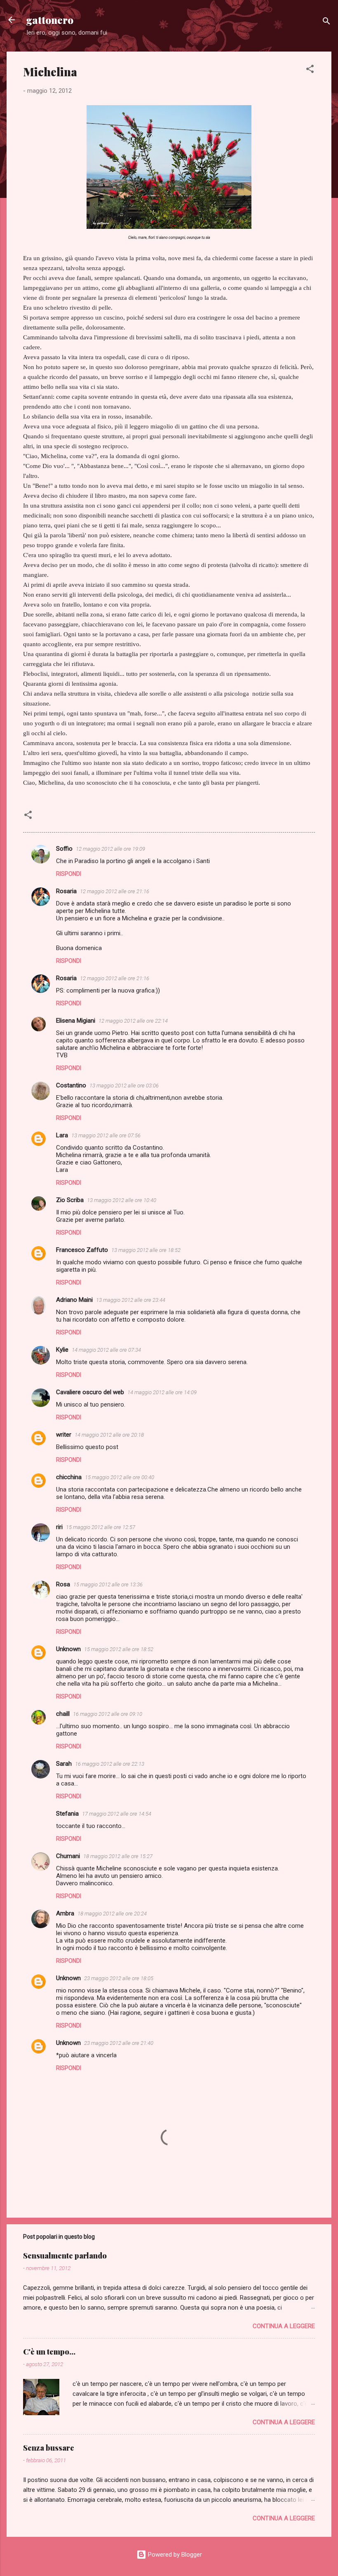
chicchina (69, 1477)
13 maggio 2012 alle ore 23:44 (131, 1300)
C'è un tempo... (49, 2352)
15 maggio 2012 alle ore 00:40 (120, 1477)
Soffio (64, 849)
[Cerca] (326, 22)
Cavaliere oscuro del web (90, 1392)
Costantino (71, 1085)
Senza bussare (49, 2448)
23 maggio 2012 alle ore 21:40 (119, 2043)
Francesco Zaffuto (82, 1250)
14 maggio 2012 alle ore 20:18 (109, 1435)
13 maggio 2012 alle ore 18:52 (146, 1250)
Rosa (63, 1584)
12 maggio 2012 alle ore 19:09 (110, 849)
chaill (63, 1714)
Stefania (67, 1814)
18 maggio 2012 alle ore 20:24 (112, 1914)
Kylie (62, 1350)
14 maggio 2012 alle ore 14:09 (162, 1392)
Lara (62, 1135)
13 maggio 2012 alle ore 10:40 (122, 1200)
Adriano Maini (74, 1300)
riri (59, 1527)
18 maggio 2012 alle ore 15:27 (118, 1856)
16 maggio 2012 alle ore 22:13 (110, 1764)
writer (64, 1435)
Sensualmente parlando (65, 2256)
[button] (310, 70)
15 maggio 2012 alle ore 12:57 (101, 1527)
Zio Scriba (70, 1200)
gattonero (50, 20)
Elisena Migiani (76, 1021)
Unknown (68, 1649)
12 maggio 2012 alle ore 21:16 (115, 891)
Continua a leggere (284, 2326)
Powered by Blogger (174, 2555)
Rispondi (69, 874)
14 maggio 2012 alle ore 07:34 (106, 1350)
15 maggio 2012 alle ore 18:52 (119, 1649)
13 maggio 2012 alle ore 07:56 (106, 1135)
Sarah (64, 1764)
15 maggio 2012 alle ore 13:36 (108, 1584)
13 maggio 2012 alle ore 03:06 (124, 1086)
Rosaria (66, 891)
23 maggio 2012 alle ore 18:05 (119, 1978)
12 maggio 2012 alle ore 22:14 (133, 1021)
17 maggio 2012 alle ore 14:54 (117, 1814)
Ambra (65, 1913)
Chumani (68, 1856)
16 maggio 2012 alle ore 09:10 (108, 1714)
